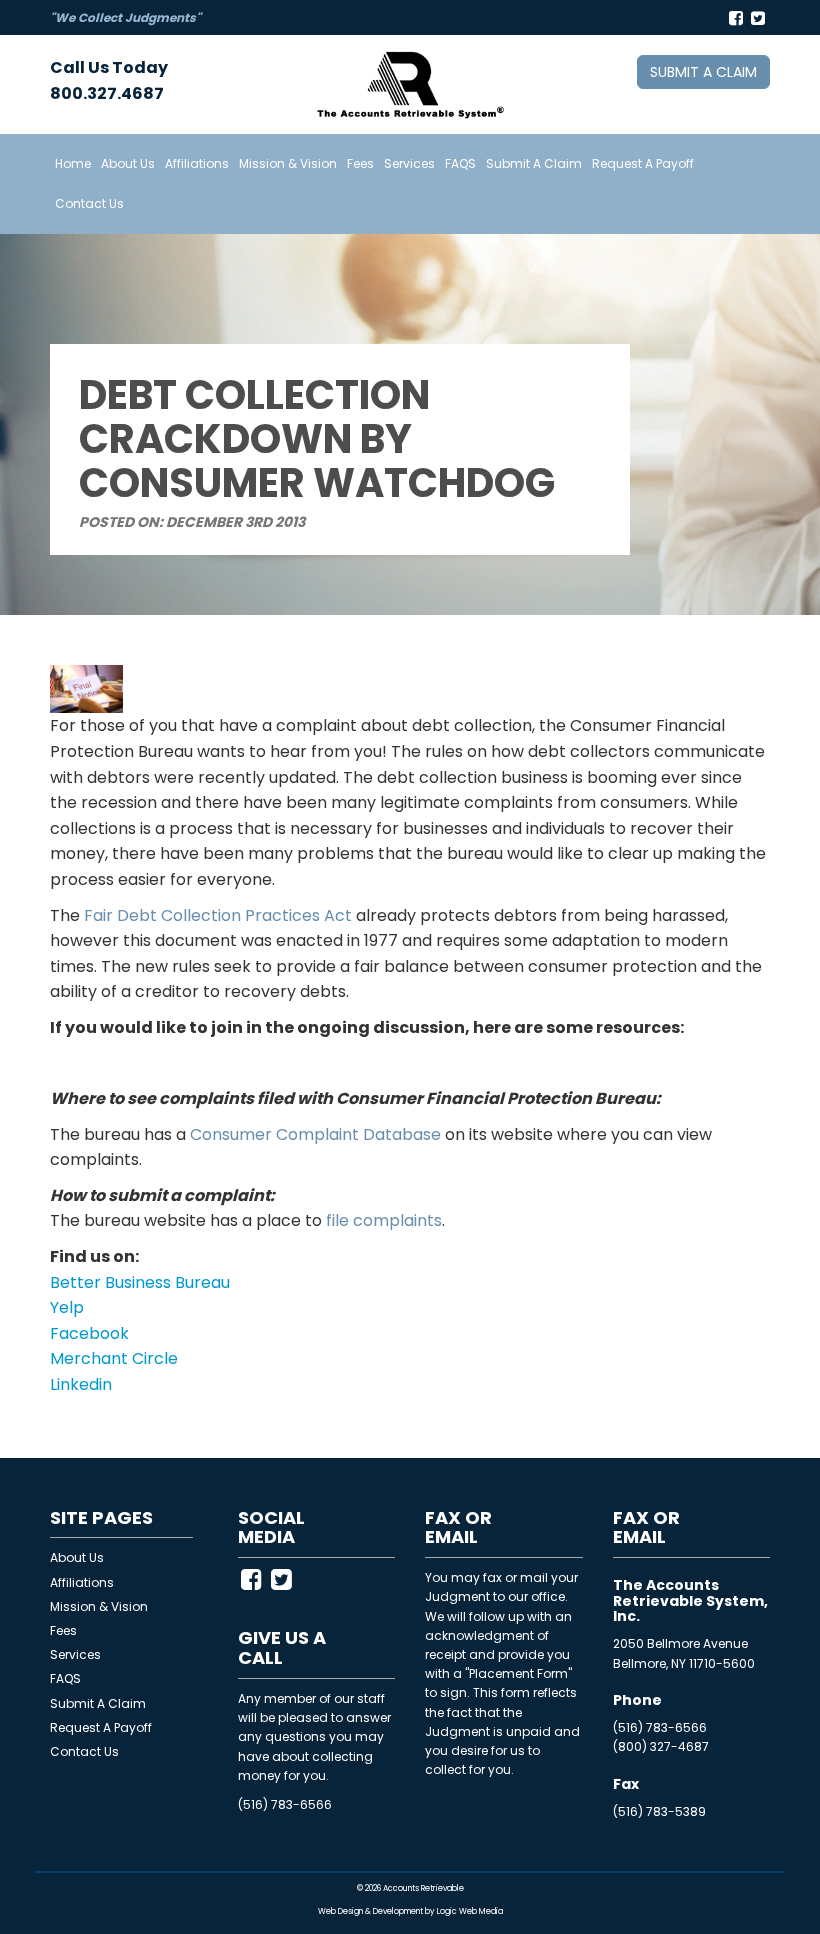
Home (73, 163)
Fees (360, 163)
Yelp (67, 1307)
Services (409, 163)
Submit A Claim (534, 163)
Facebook (89, 1333)
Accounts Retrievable (423, 1888)
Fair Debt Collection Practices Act (218, 915)
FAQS (460, 163)
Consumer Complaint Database (315, 1134)
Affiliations (197, 163)
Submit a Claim (703, 72)
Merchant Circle (114, 1358)
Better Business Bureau (140, 1282)
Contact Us (89, 203)
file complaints (384, 1220)
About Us (128, 163)
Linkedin (81, 1384)
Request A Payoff (643, 163)
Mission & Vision (288, 163)
